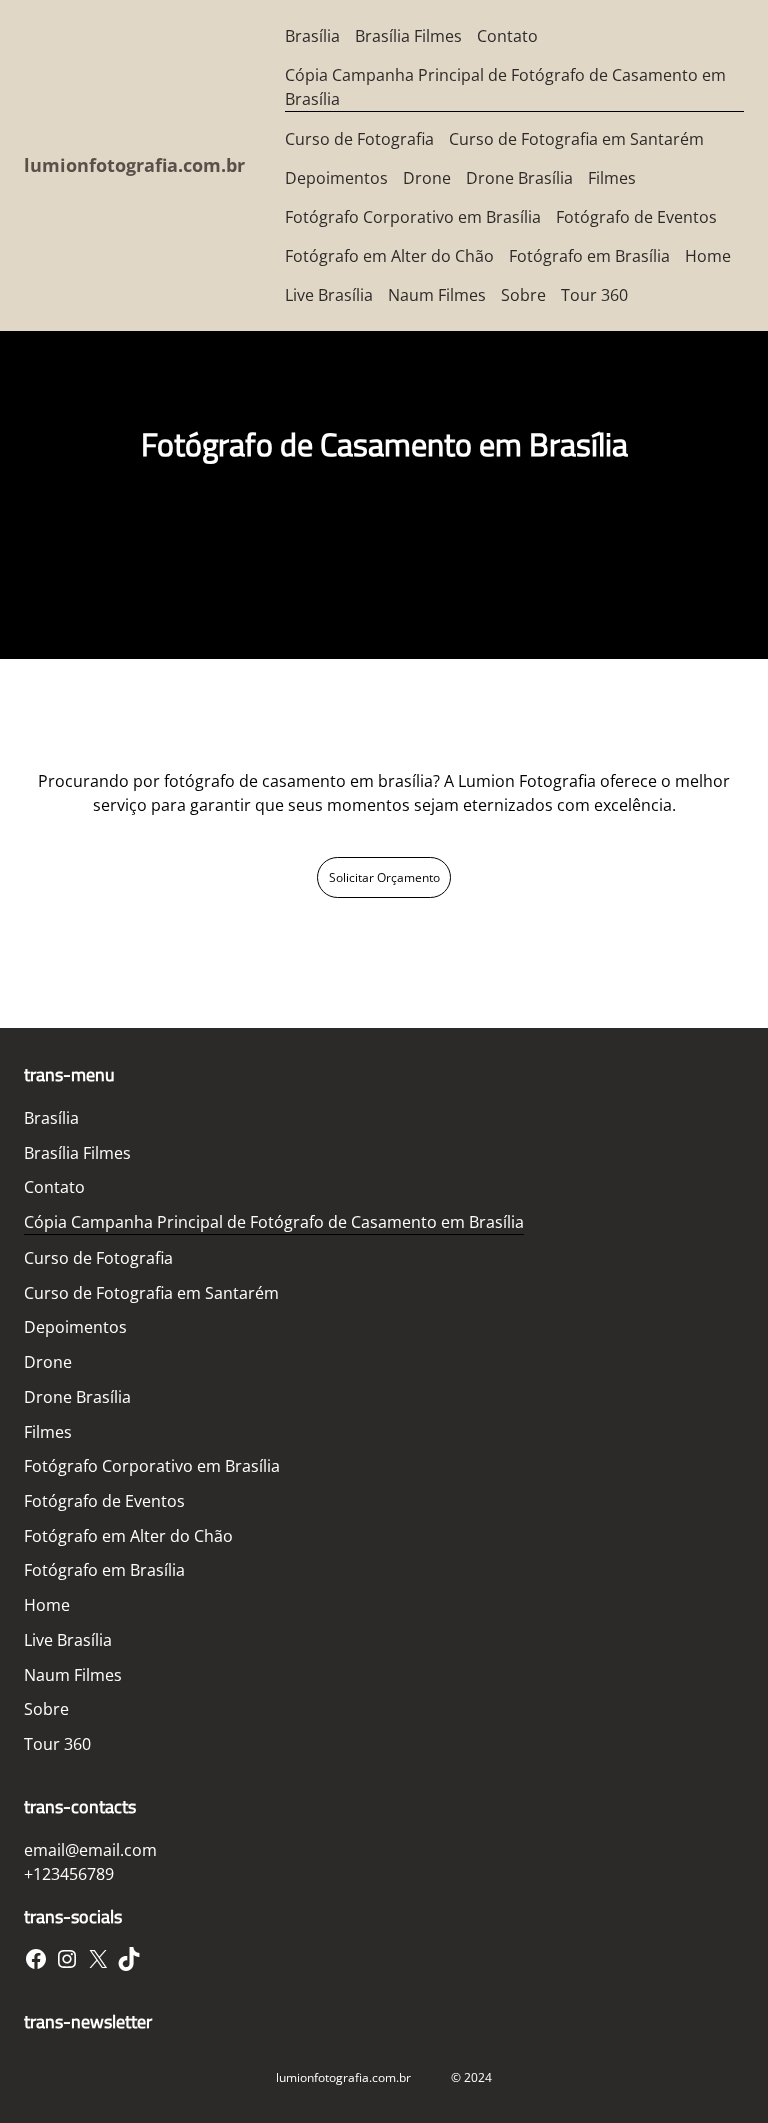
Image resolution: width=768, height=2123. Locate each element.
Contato (507, 36)
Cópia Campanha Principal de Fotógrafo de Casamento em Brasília (505, 87)
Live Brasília (329, 295)
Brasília (312, 36)
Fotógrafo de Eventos (636, 217)
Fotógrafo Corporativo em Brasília (413, 217)
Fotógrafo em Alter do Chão (389, 256)
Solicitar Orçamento (384, 877)
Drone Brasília (519, 178)
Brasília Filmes (408, 36)
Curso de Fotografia (359, 139)
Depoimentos (336, 178)
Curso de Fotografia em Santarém (576, 139)
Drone (427, 178)
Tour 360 (594, 295)
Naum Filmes (437, 295)
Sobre (523, 295)
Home (708, 256)
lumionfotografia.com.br (134, 165)
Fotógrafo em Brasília (589, 256)
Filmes (612, 178)
